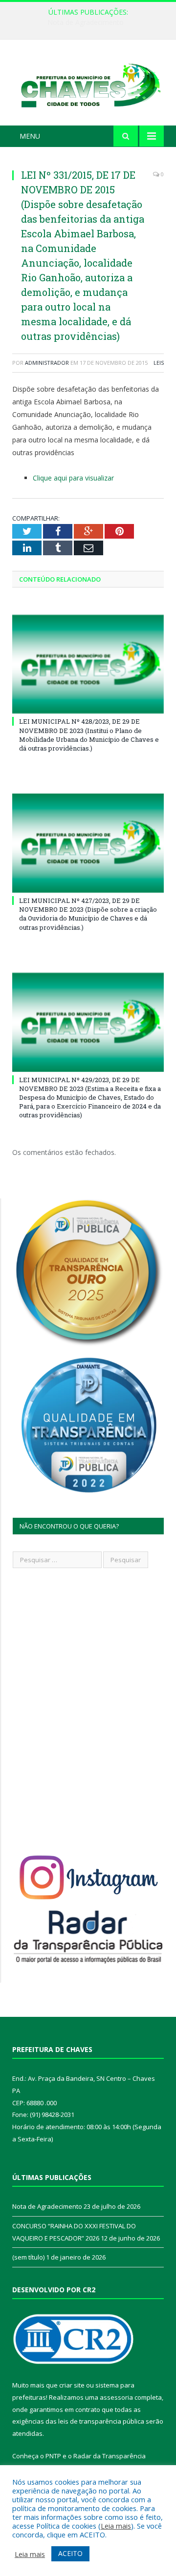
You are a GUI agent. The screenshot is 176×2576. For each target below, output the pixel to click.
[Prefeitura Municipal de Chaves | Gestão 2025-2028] (88, 84)
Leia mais (116, 2526)
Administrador (47, 363)
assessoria (116, 2397)
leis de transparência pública (101, 2421)
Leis (159, 363)
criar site (72, 2385)
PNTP (53, 2456)
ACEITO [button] (70, 2553)
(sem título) (28, 2257)
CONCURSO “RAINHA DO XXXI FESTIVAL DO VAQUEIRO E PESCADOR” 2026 (90, 22)
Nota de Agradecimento (47, 2206)
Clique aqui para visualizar (73, 478)
